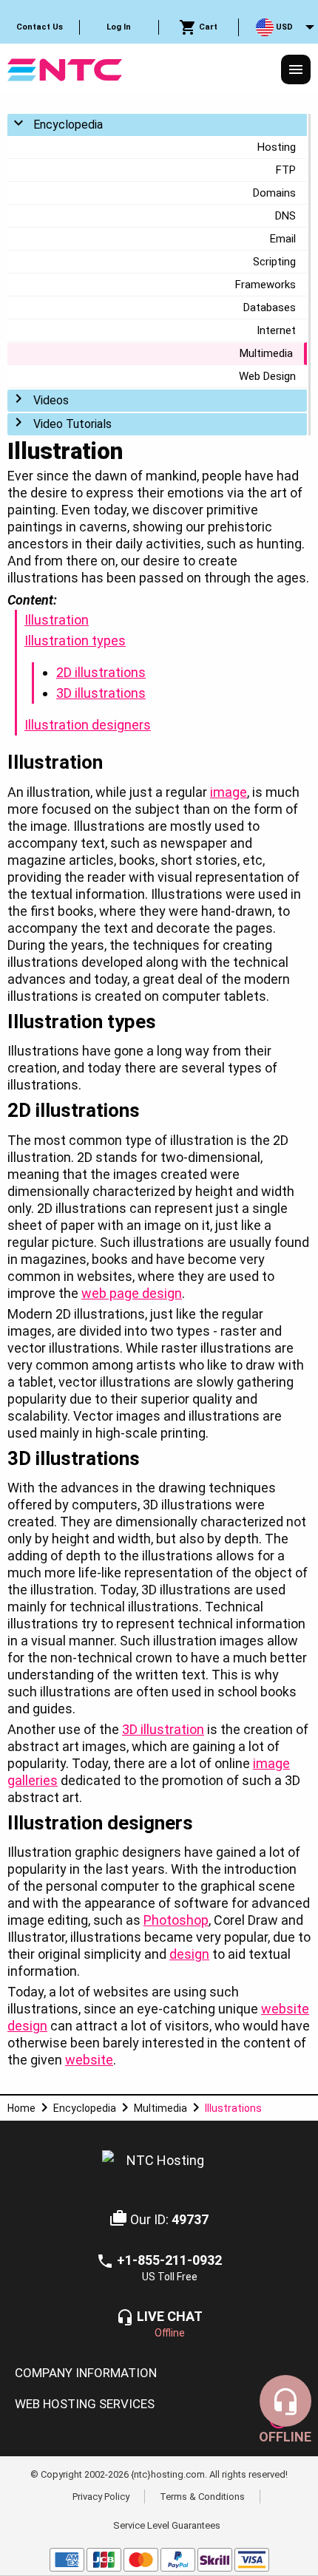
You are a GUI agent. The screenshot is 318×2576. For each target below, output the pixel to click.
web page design (132, 1293)
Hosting (277, 147)
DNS (285, 216)
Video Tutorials (72, 424)
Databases (270, 307)
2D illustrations (101, 672)
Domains (274, 193)
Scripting (274, 262)
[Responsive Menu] (296, 69)
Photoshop (176, 1920)
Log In (119, 27)
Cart (207, 27)
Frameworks (265, 285)
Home (21, 2108)
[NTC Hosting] (65, 68)
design (189, 1954)
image (229, 792)
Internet (276, 330)
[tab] (159, 2373)
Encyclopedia (68, 125)
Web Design (267, 376)
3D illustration (163, 1729)
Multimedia (266, 353)
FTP (286, 170)
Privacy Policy (101, 2496)
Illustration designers (88, 725)
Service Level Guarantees (167, 2525)
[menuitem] (40, 27)
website (89, 2060)
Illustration (57, 620)
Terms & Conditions (202, 2496)
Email (283, 239)
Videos (51, 400)
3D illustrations (101, 693)
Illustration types (75, 640)
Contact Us (40, 27)
